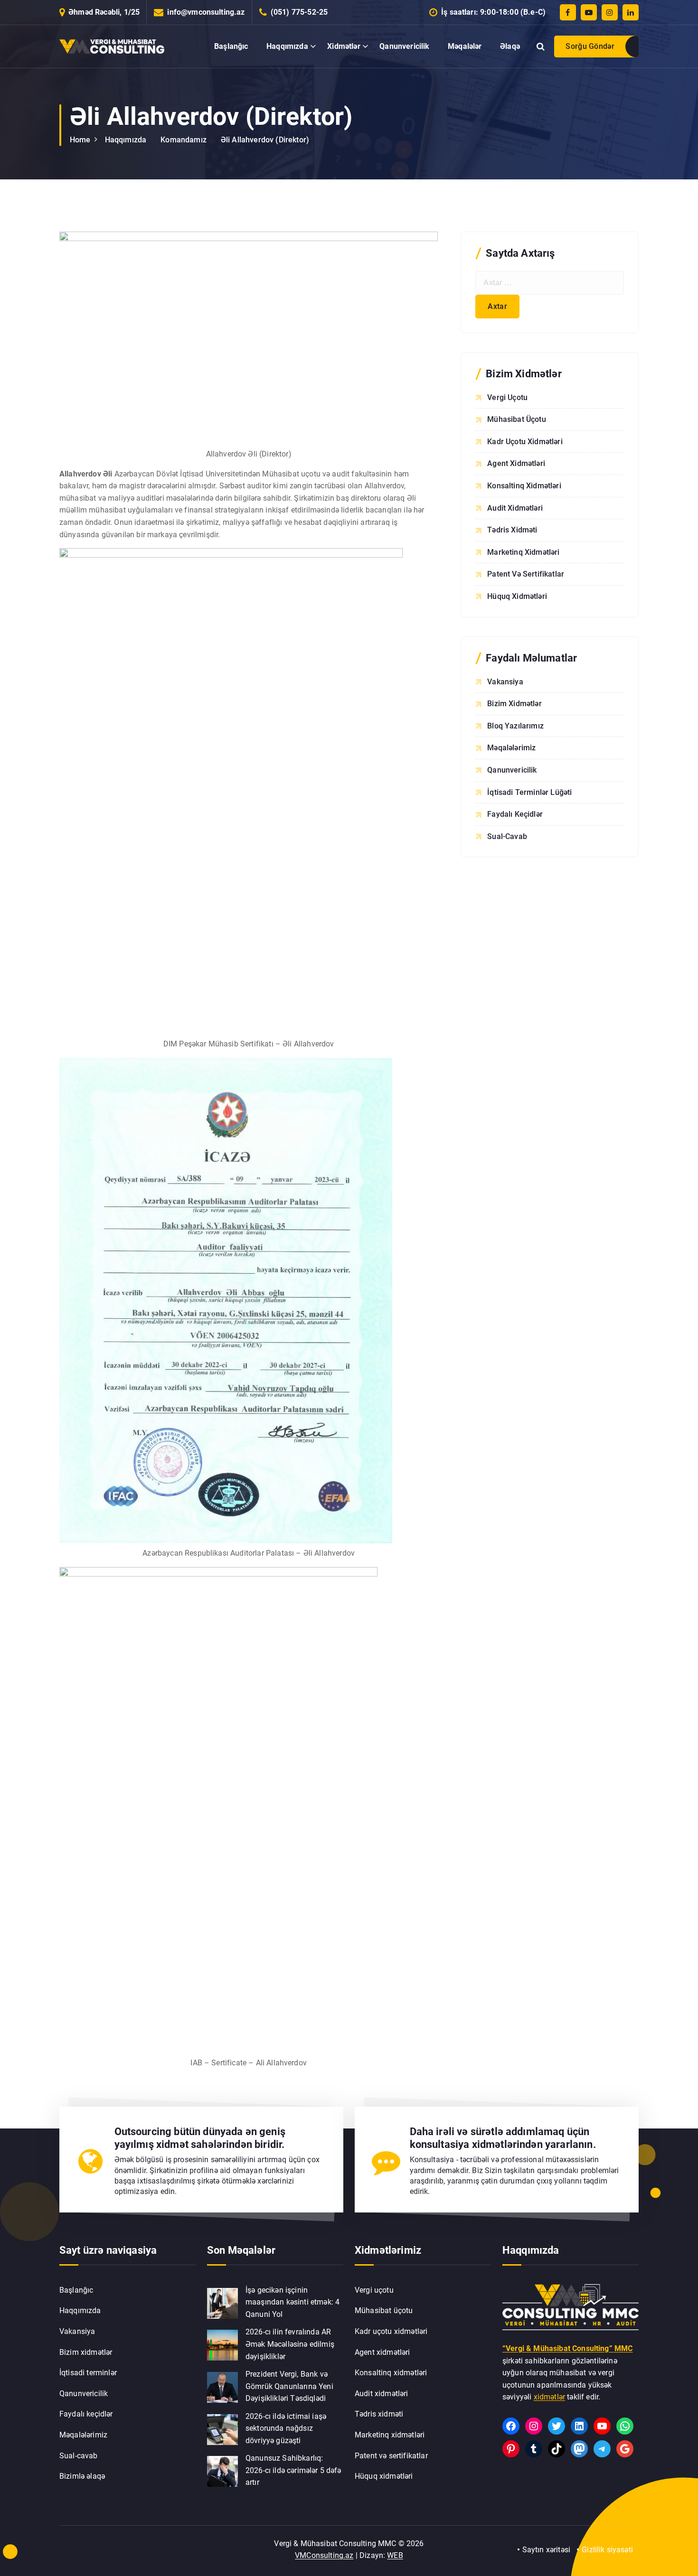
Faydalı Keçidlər (515, 814)
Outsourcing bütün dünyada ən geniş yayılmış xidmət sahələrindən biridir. (200, 2138)
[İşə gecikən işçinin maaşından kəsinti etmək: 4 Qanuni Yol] (222, 2303)
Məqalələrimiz (511, 748)
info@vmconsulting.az (206, 12)
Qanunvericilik (404, 46)
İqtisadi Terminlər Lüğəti (529, 792)
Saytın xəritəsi (546, 2550)
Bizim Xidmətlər (514, 704)
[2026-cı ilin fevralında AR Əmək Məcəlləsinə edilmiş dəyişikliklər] (222, 2345)
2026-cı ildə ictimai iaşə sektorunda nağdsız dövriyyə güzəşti (286, 2428)
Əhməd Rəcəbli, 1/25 (104, 12)
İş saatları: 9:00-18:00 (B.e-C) (493, 12)
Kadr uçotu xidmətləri (525, 442)
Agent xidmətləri (516, 463)
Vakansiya (505, 682)
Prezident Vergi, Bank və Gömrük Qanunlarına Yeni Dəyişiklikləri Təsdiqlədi (289, 2386)
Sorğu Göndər (590, 46)
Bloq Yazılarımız (515, 726)
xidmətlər (549, 2397)
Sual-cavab (79, 2456)
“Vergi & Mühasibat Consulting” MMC (567, 2348)
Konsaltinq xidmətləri (524, 486)
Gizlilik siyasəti (607, 2550)
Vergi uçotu (507, 397)
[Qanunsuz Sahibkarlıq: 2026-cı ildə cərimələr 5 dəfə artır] (222, 2471)
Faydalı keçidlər (86, 2414)
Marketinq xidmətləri (523, 552)
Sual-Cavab (507, 836)
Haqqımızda (287, 46)
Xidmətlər (344, 46)
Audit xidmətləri (515, 508)
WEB (395, 2555)
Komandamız (184, 140)
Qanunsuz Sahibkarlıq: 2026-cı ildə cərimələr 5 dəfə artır (293, 2470)
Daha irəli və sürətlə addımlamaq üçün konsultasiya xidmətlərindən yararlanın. (503, 2138)
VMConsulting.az (324, 2555)
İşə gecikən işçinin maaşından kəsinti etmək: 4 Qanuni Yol (292, 2302)
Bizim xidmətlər (86, 2352)
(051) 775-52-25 (299, 12)
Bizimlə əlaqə (82, 2476)
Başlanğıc (231, 46)
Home (80, 140)
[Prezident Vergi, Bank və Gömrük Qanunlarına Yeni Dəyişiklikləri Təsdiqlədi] (222, 2387)
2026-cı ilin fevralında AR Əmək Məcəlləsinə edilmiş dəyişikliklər (290, 2344)
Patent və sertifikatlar (526, 574)
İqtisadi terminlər (88, 2373)
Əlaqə (510, 46)
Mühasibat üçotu (516, 419)
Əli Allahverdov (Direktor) (265, 140)
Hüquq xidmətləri (517, 596)
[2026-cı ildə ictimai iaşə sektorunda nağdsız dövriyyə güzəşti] (222, 2430)
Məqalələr (465, 46)
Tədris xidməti (512, 530)
